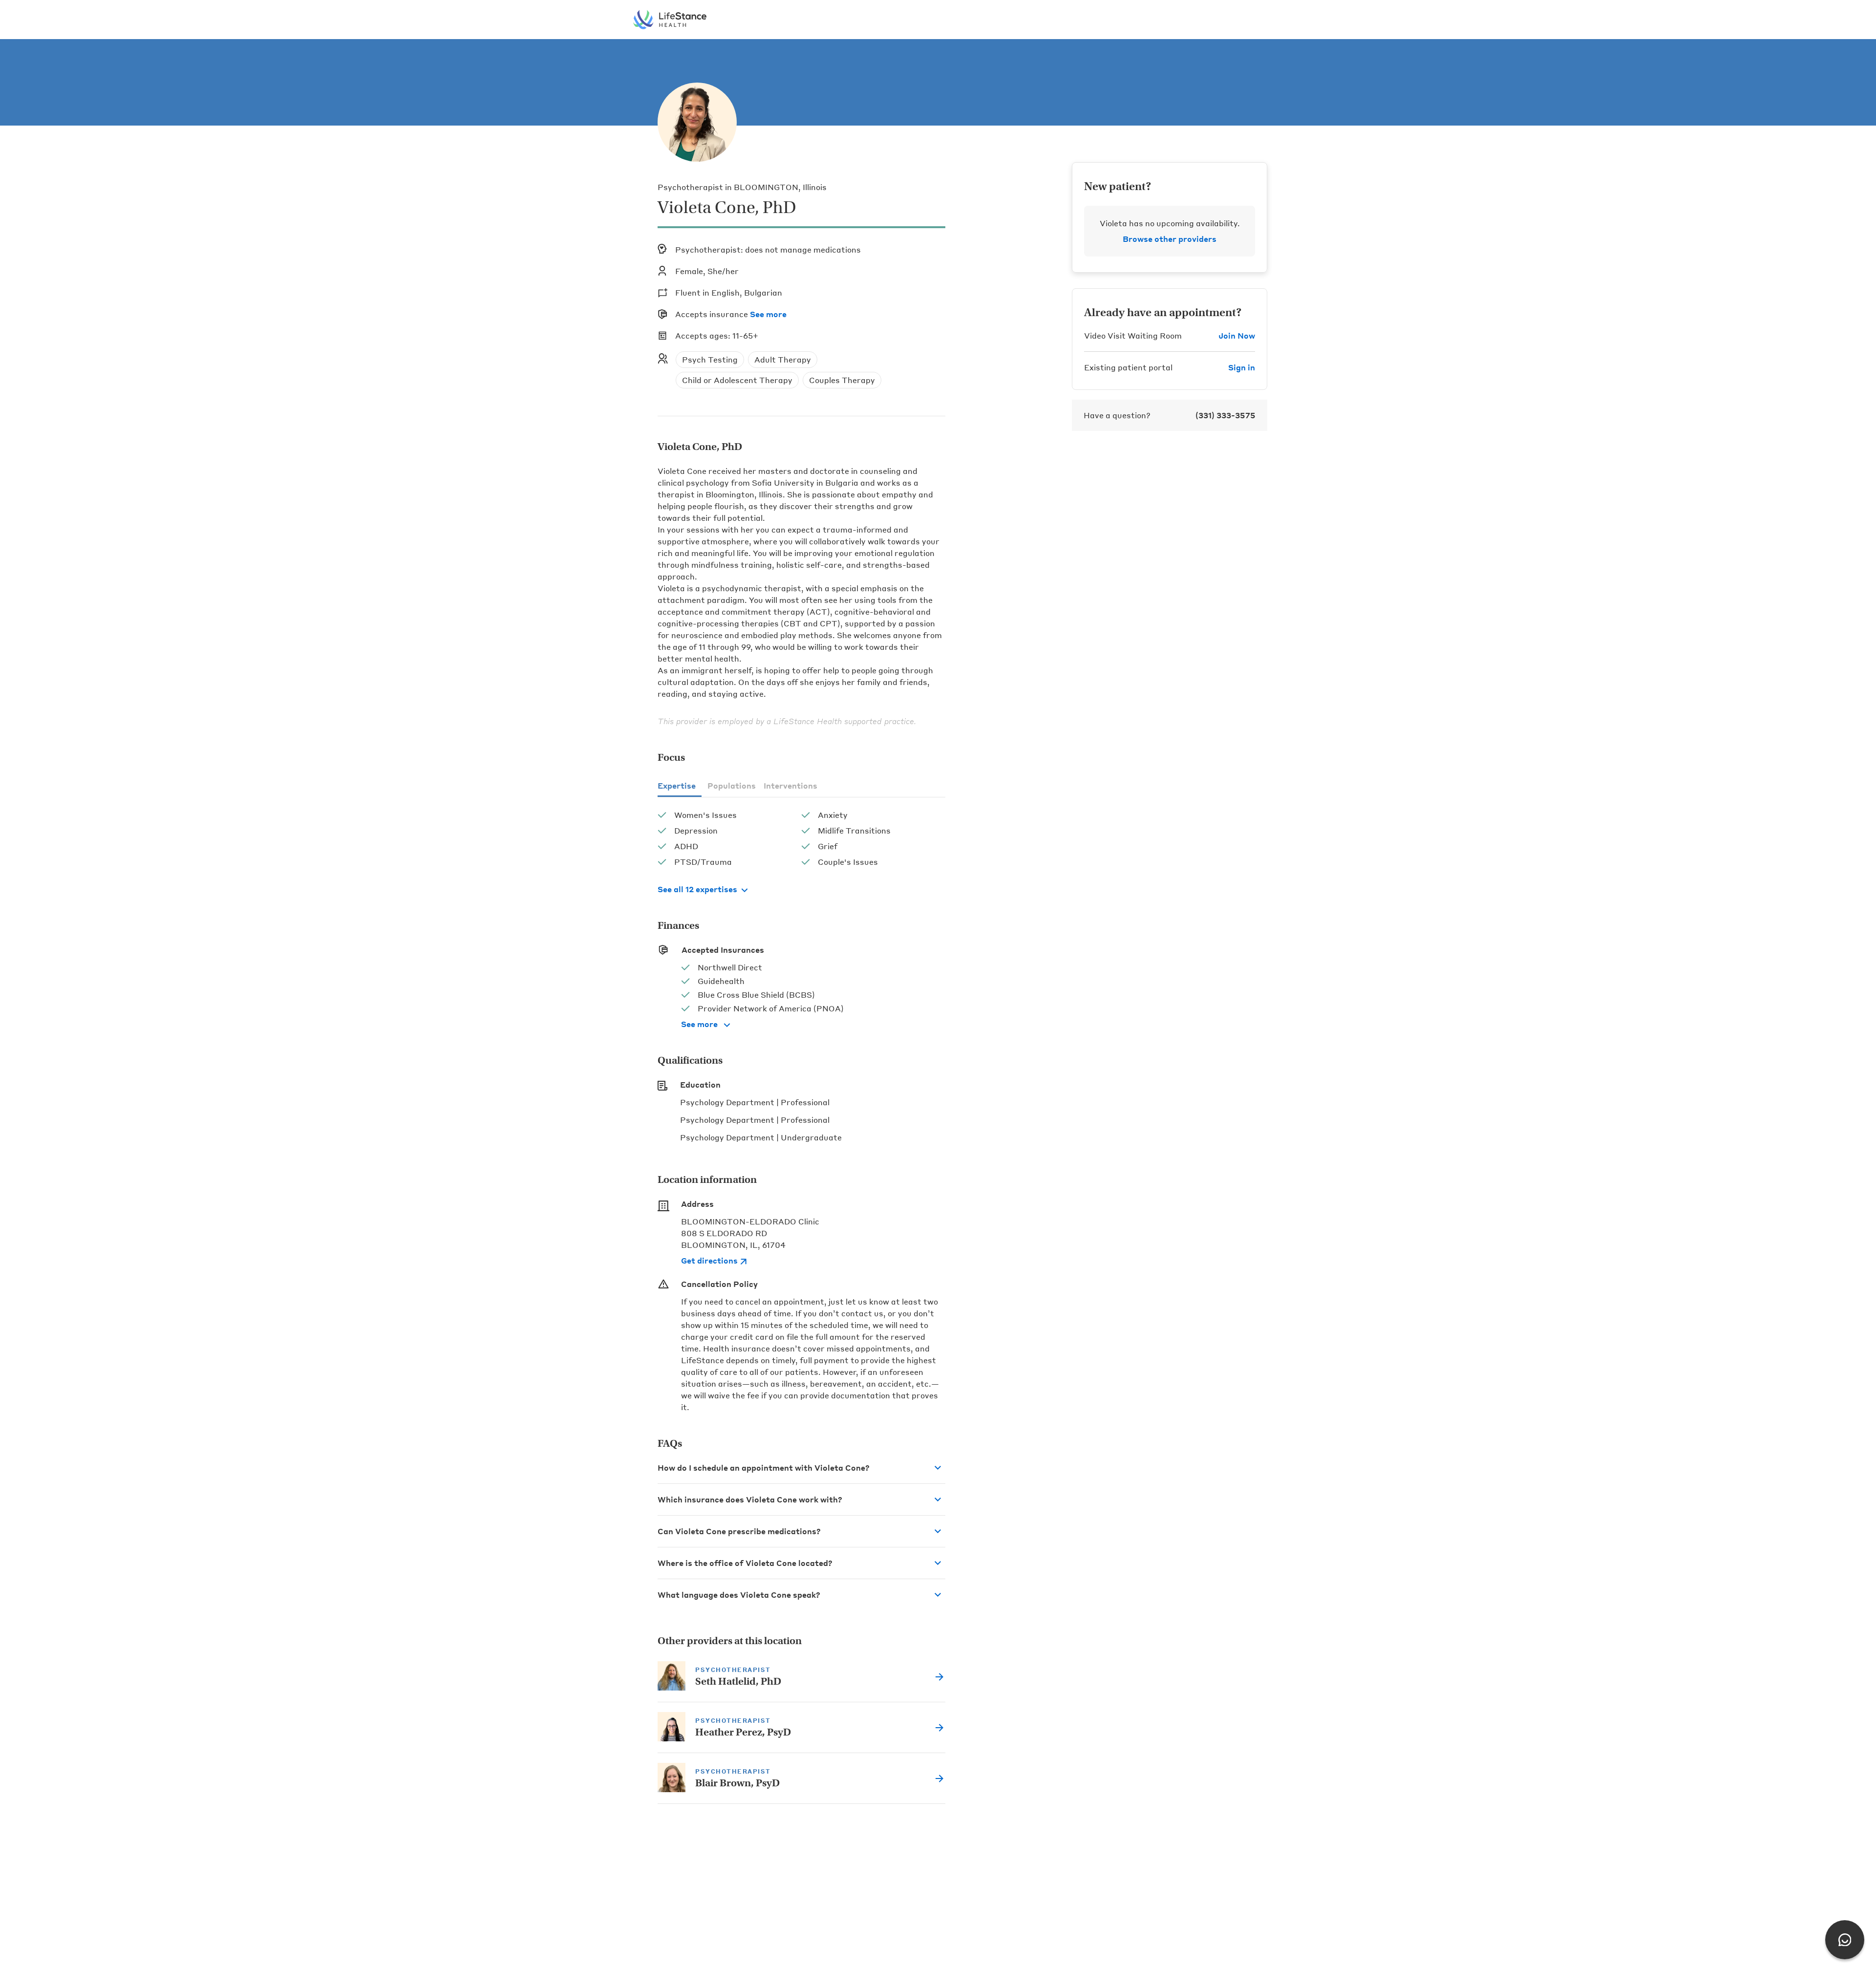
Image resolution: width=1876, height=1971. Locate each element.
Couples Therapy (842, 380)
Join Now (1237, 335)
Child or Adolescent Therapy (737, 380)
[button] (801, 1468)
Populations (732, 785)
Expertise (677, 785)
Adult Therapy (783, 359)
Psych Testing (710, 359)
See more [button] (768, 314)
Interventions (790, 785)
